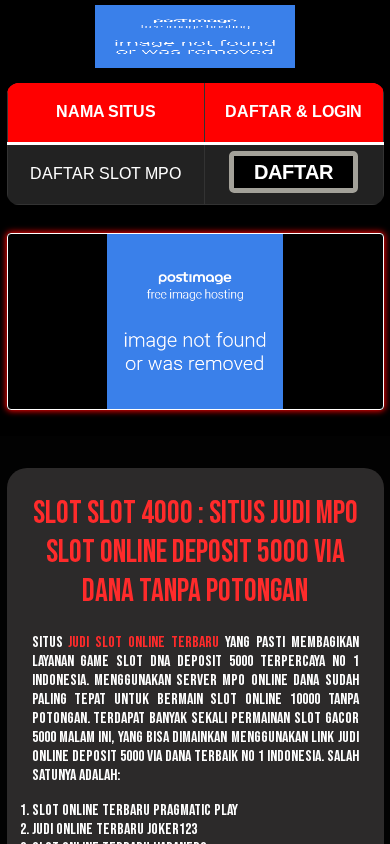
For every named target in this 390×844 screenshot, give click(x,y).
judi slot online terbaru (143, 642)
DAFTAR (293, 172)
